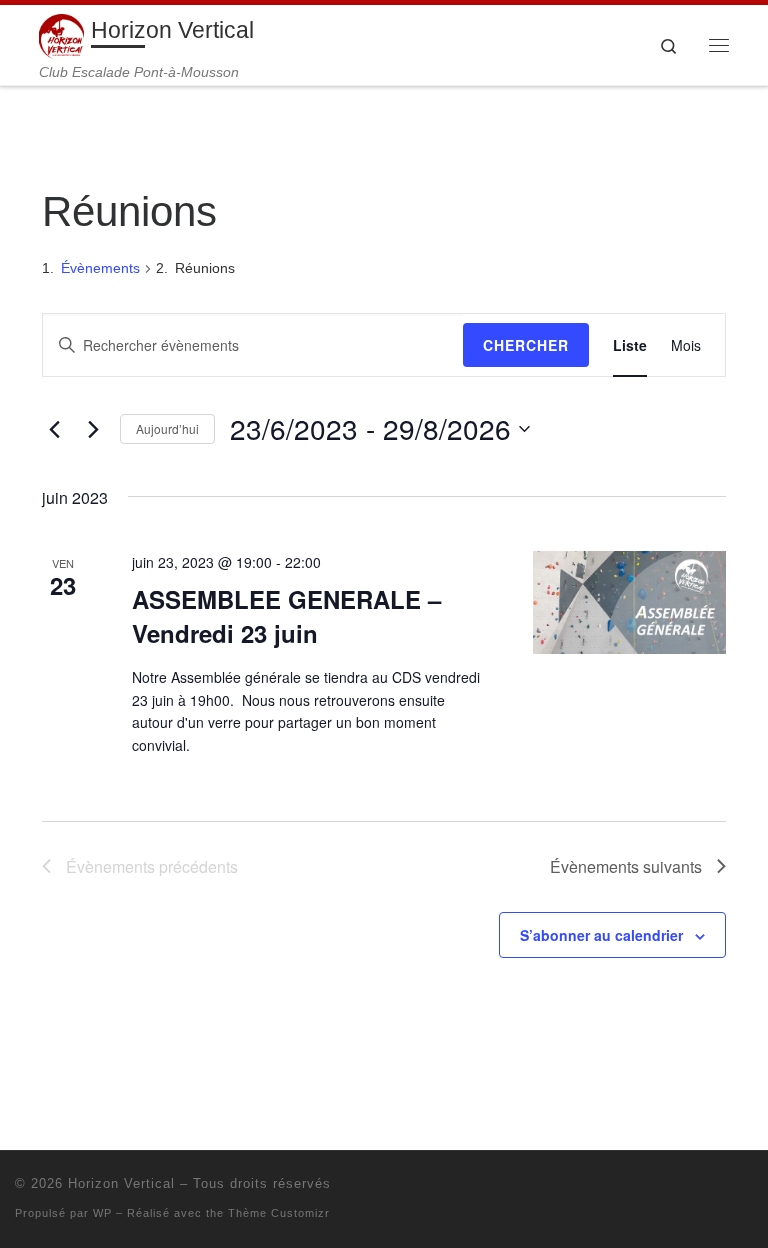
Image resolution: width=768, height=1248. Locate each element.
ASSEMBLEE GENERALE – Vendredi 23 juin (286, 616)
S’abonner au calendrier (601, 935)
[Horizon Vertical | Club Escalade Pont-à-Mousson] (61, 34)
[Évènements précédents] (54, 429)
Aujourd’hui (167, 428)
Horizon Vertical (121, 1183)
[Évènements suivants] (93, 429)
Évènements (100, 268)
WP (102, 1213)
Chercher (526, 345)
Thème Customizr (279, 1213)
